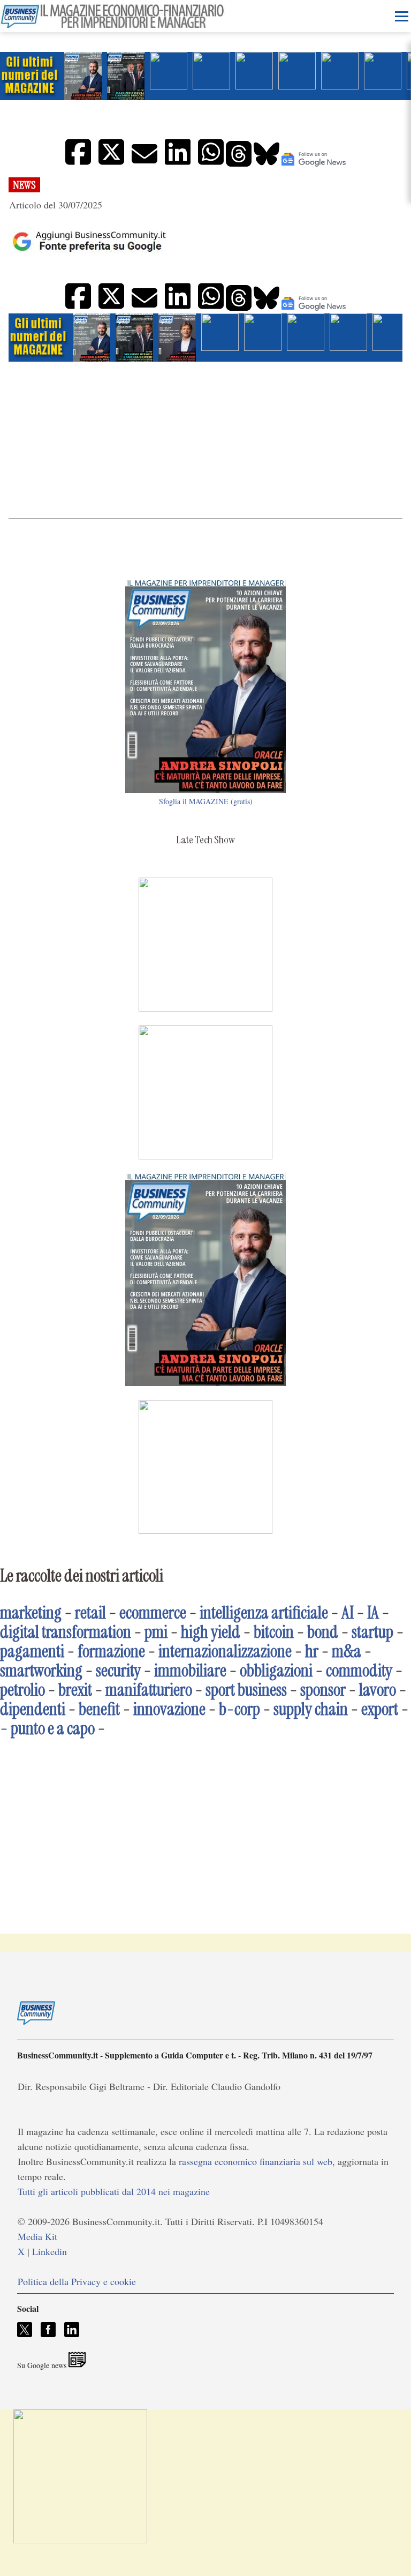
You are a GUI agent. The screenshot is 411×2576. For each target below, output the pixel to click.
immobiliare (190, 1671)
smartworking (41, 1671)
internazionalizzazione (225, 1651)
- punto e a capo (47, 1728)
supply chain (311, 1709)
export (380, 1709)
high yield (211, 1632)
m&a (347, 1651)
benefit (99, 1709)
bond (323, 1632)
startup (372, 1632)
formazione (111, 1651)
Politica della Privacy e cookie (77, 2281)
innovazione (169, 1709)
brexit (75, 1690)
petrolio (22, 1690)
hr (312, 1651)
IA (373, 1613)
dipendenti (33, 1709)
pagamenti (32, 1651)
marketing (31, 1613)
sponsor (323, 1690)
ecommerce (153, 1613)
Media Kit (37, 2236)
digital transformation (66, 1632)
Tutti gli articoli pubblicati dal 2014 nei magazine (114, 2191)
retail (90, 1613)
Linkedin (50, 2251)
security (118, 1671)
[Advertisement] (205, 439)
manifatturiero (149, 1690)
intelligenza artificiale (264, 1613)
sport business (246, 1690)
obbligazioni (276, 1671)
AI (348, 1613)
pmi (156, 1632)
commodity (359, 1671)
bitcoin (274, 1632)
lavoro (378, 1690)
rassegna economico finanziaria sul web (256, 2161)
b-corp (239, 1709)
